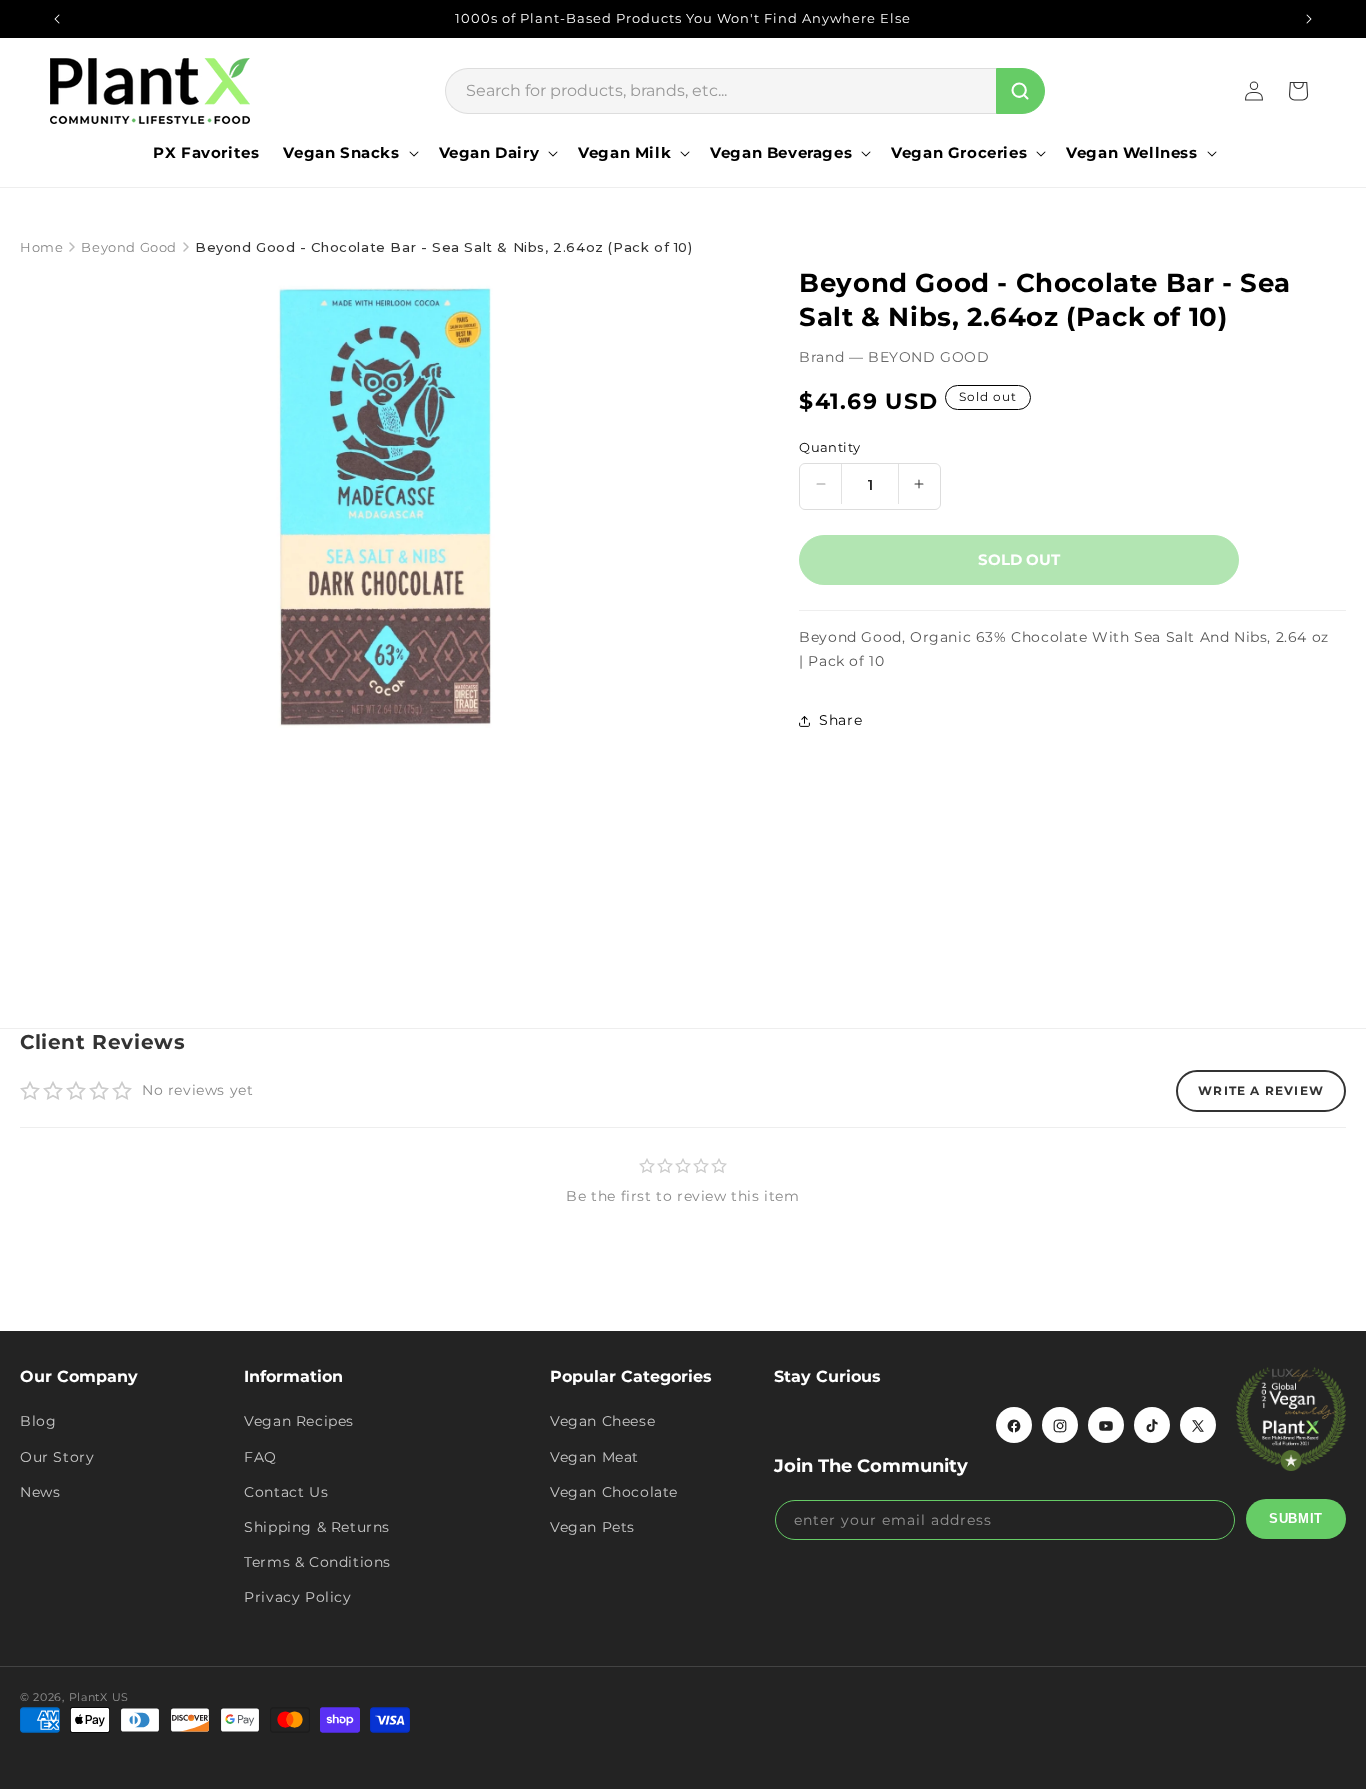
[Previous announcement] (57, 19)
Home (41, 247)
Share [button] (840, 720)
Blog (38, 1422)
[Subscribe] (1296, 1519)
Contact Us (286, 1492)
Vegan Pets (592, 1527)
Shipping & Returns (317, 1527)
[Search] (1020, 91)
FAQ (260, 1457)
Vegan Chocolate (614, 1492)
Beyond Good (129, 247)
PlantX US (99, 1697)
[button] (348, 153)
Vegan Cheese (602, 1422)
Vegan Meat (594, 1457)
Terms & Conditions (317, 1563)
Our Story (57, 1457)
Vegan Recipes (299, 1422)
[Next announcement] (1309, 19)
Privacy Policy (297, 1598)
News (40, 1492)
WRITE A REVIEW (1261, 1090)
